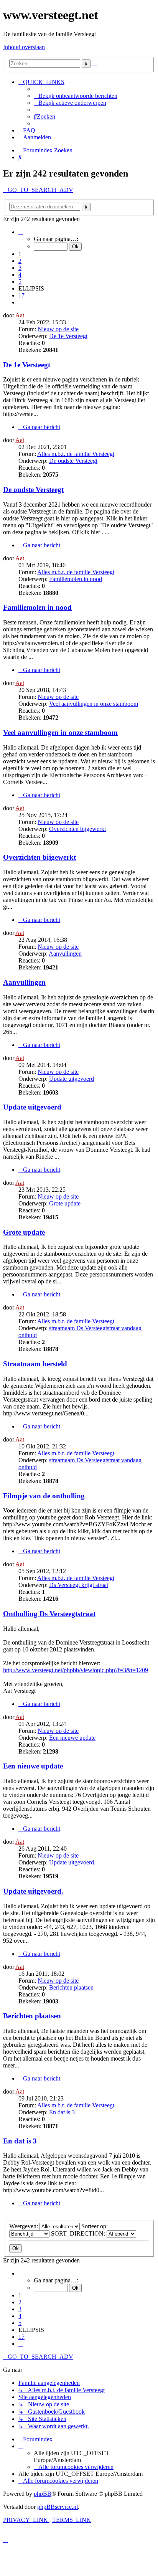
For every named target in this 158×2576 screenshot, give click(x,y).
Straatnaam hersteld (35, 1364)
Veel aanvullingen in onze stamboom (94, 704)
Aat (20, 315)
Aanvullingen (65, 954)
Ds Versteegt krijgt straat (79, 1585)
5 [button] (20, 282)
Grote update (65, 1203)
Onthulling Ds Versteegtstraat (49, 1614)
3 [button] (20, 268)
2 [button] (20, 261)
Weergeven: (24, 2226)
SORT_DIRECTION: (79, 2233)
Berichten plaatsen (71, 1987)
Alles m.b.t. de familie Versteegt (76, 454)
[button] (21, 232)
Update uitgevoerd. (72, 1862)
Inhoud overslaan (24, 47)
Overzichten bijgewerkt (77, 829)
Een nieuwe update (72, 1738)
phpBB (43, 2494)
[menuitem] (76, 96)
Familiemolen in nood (76, 579)
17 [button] (21, 295)
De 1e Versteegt (68, 336)
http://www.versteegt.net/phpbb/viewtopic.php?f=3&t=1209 (76, 1670)
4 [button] (20, 275)
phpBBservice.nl (58, 2507)
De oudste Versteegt (73, 461)
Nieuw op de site (58, 329)
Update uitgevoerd (72, 1079)
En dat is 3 (62, 2112)
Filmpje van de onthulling (44, 1496)
